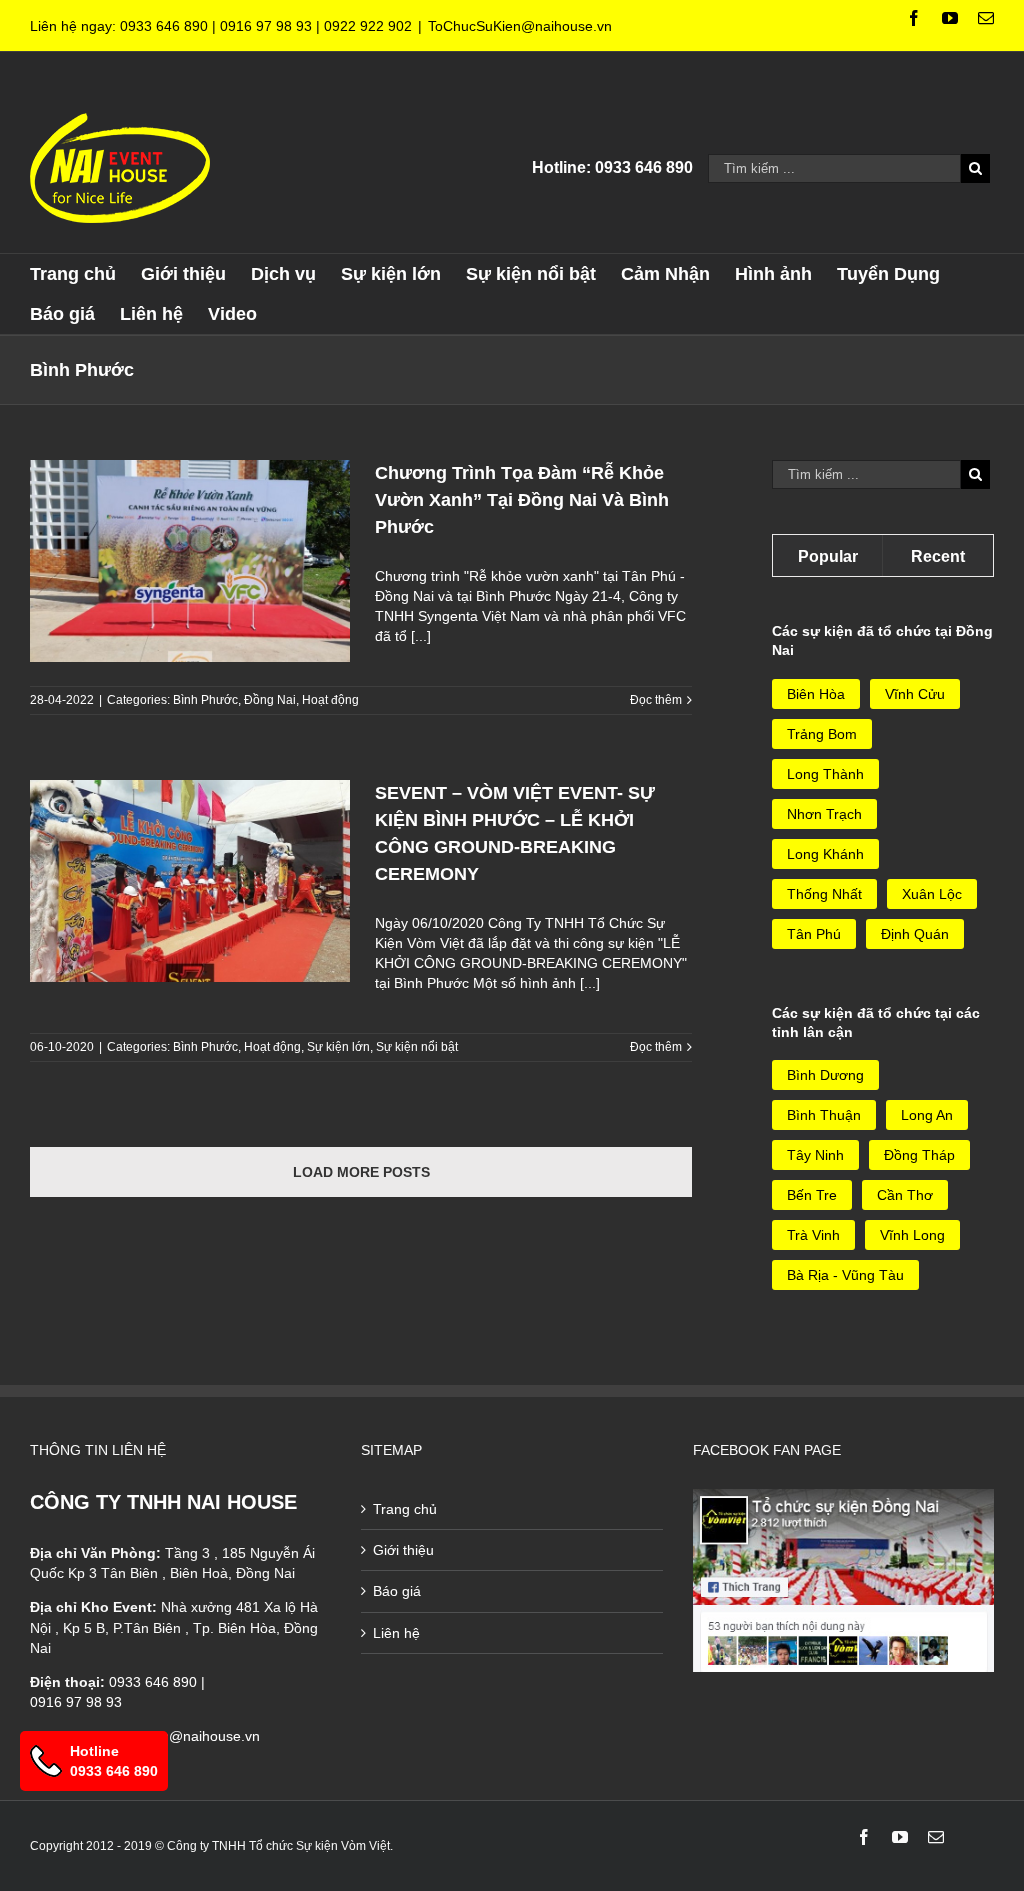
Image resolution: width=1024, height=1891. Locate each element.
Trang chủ (405, 1509)
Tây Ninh (815, 1155)
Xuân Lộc (932, 894)
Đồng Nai (270, 700)
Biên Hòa (816, 694)
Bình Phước (205, 700)
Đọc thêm (656, 700)
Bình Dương (825, 1075)
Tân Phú (814, 934)
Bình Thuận (824, 1115)
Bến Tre (812, 1195)
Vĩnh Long (912, 1235)
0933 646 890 (164, 26)
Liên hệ (396, 1633)
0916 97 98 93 (266, 26)
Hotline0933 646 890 (114, 1761)
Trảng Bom (822, 734)
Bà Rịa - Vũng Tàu (845, 1275)
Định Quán (915, 934)
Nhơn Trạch (824, 814)
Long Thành (825, 774)
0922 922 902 (368, 26)
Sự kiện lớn (338, 1047)
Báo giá (397, 1591)
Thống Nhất (824, 894)
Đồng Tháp (919, 1155)
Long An (927, 1115)
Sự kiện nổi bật (417, 1047)
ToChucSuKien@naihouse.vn (520, 26)
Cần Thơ (905, 1195)
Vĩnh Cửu (915, 694)
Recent (938, 556)
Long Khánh (825, 854)
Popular (828, 556)
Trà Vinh (813, 1235)
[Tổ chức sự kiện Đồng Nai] (843, 1499)
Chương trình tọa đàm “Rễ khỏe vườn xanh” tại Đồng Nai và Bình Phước (522, 500)
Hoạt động (330, 700)
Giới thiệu (403, 1550)
